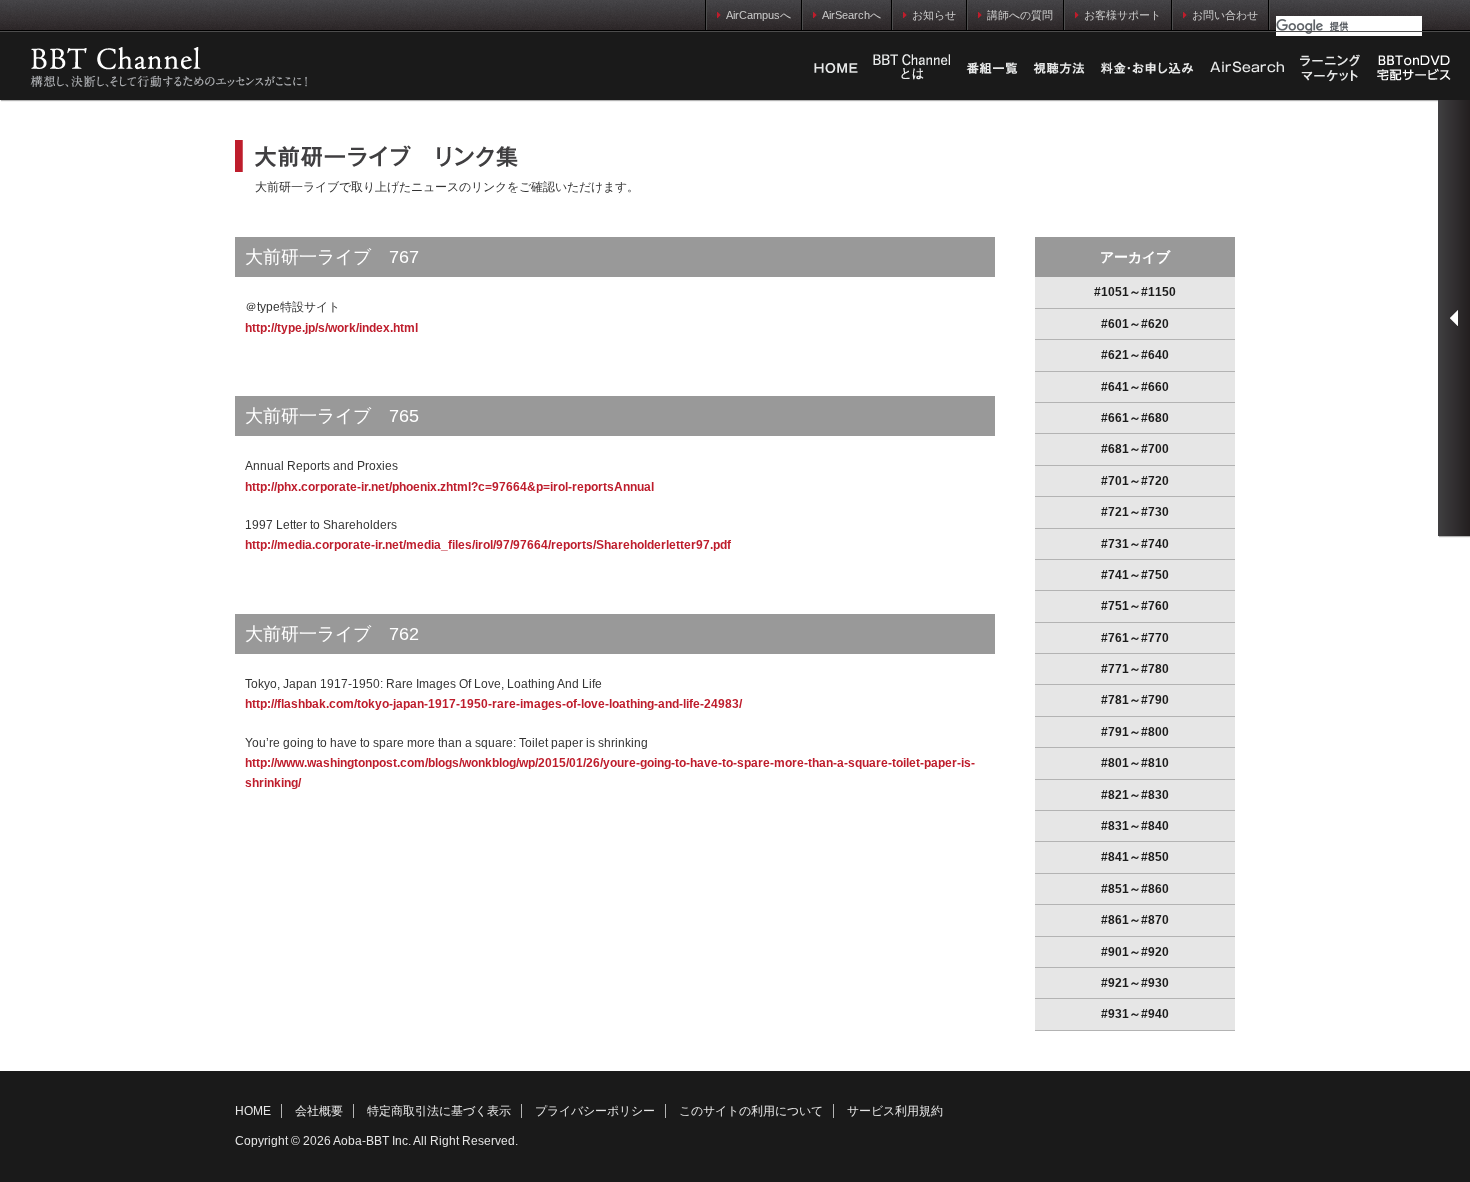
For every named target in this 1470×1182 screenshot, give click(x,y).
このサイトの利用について (751, 1111)
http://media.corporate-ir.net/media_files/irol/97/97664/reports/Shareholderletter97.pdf (488, 545)
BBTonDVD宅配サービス (1415, 68)
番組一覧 (992, 68)
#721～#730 (1135, 512)
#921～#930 (1135, 983)
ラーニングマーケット (1330, 68)
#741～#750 (1135, 575)
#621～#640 (1135, 355)
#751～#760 (1135, 606)
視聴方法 (1059, 68)
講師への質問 (1020, 15)
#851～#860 (1135, 889)
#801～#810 (1135, 763)
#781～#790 (1135, 700)
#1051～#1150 (1135, 292)
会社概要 (319, 1111)
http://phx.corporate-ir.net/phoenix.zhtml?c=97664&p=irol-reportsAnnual (449, 487)
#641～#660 (1135, 387)
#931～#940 (1135, 1014)
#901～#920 (1135, 952)
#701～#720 (1135, 481)
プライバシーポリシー (595, 1111)
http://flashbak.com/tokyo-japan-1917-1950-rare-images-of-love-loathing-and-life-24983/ (493, 704)
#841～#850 (1135, 857)
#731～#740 (1135, 544)
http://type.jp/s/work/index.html (331, 328)
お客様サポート (1122, 15)
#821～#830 (1135, 795)
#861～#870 (1135, 920)
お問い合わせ (1225, 15)
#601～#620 (1135, 324)
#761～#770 (1135, 638)
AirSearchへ (851, 15)
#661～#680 (1135, 418)
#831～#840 (1135, 826)
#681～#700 (1135, 449)
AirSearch (1247, 68)
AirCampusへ (758, 15)
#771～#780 (1135, 669)
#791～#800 (1135, 732)
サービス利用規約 (895, 1111)
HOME (836, 68)
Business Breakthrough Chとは (912, 68)
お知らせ (934, 15)
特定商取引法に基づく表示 (439, 1111)
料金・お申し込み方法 (1147, 68)
